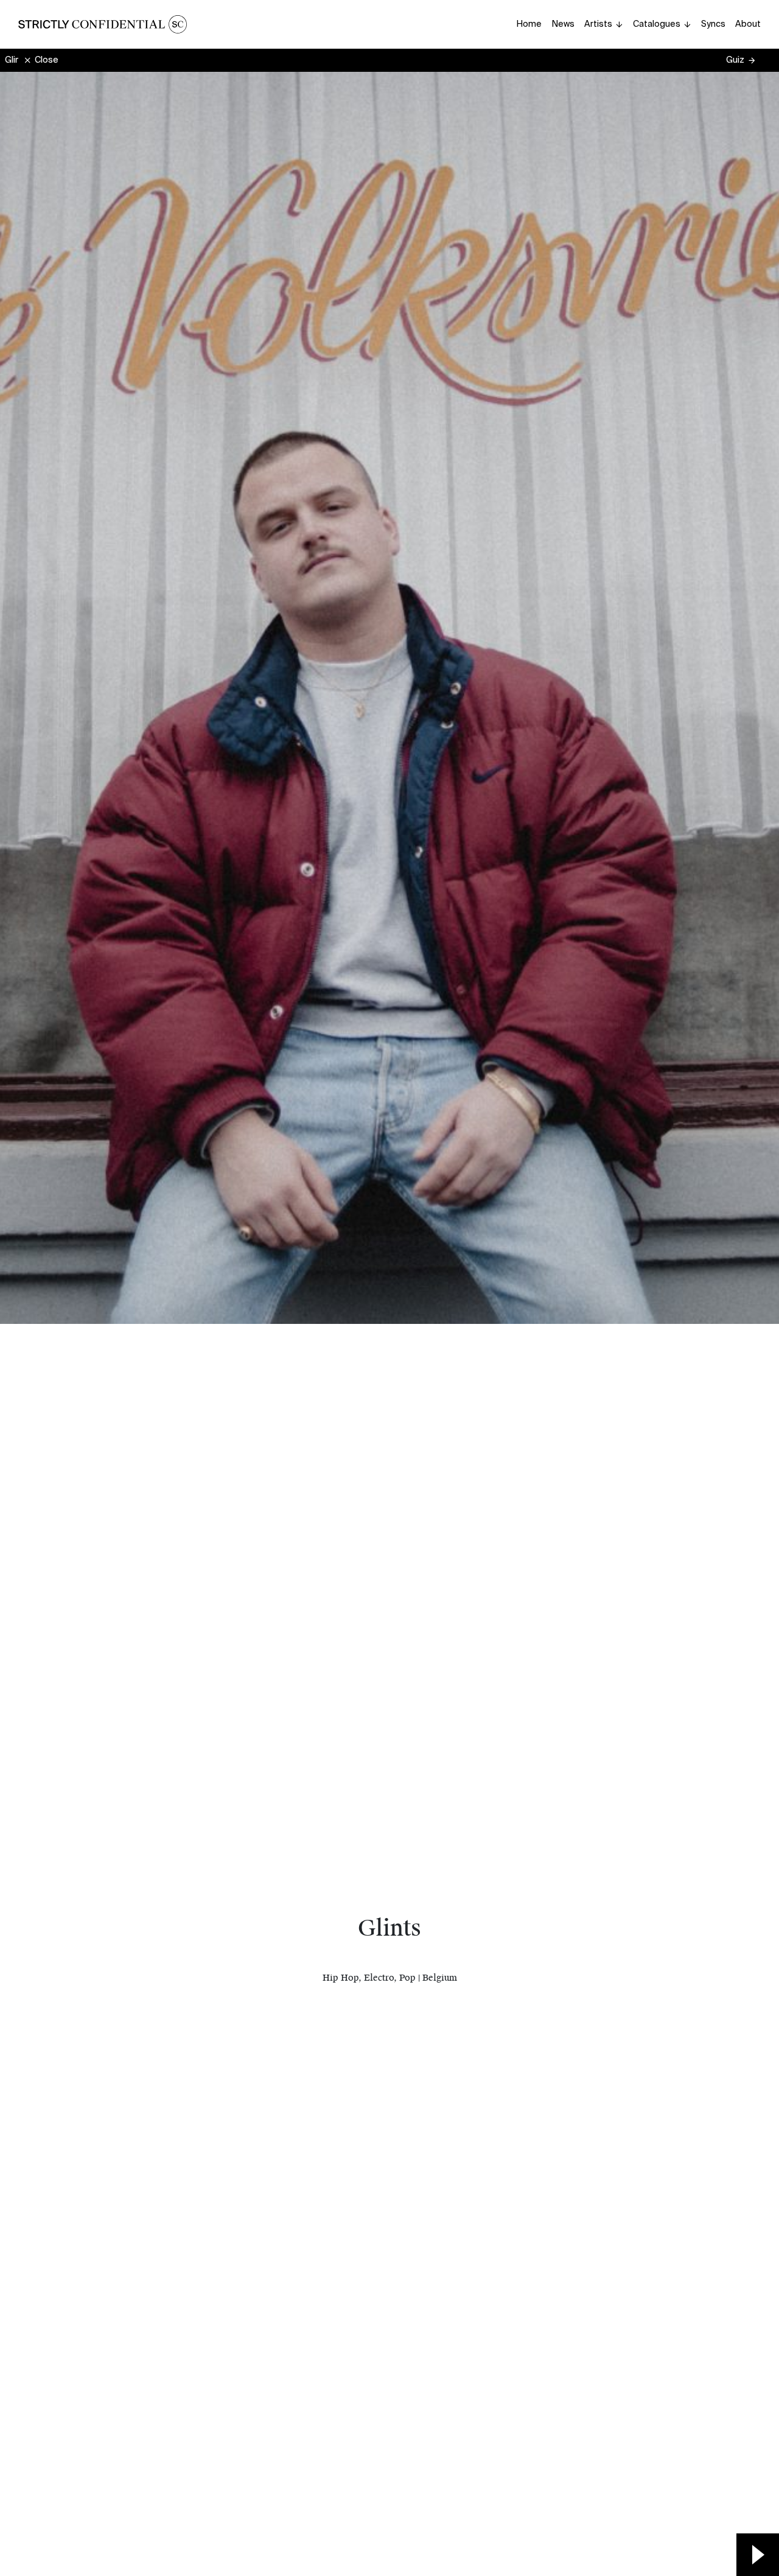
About (748, 24)
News (563, 24)
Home (529, 24)
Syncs (713, 24)
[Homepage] (103, 24)
